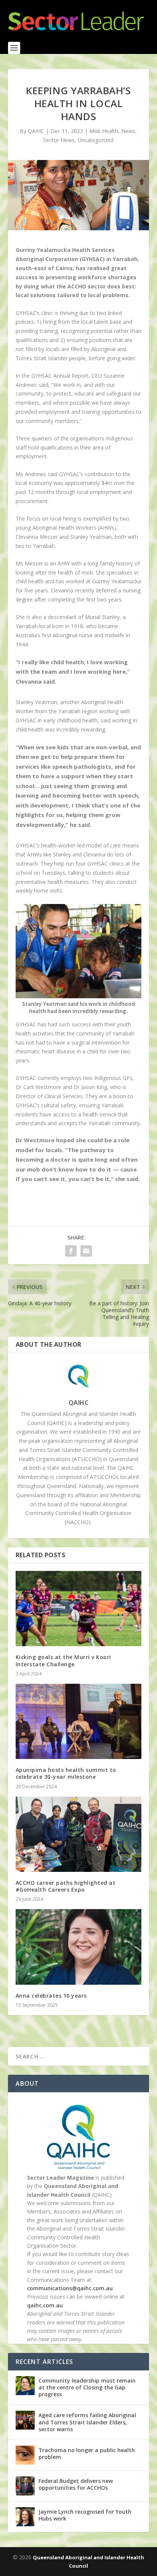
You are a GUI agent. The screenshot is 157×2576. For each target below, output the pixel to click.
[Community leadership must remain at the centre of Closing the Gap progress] (25, 2386)
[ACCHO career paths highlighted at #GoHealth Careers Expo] (79, 1834)
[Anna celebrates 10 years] (79, 1947)
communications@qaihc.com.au (70, 2288)
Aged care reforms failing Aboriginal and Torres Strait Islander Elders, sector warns (87, 2422)
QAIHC (79, 1403)
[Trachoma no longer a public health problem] (25, 2455)
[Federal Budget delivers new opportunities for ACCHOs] (25, 2486)
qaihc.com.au (45, 2305)
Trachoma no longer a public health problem (87, 2453)
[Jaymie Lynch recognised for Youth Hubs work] (25, 2517)
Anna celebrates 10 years (51, 1996)
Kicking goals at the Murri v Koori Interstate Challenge (63, 1660)
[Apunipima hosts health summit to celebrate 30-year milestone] (79, 1721)
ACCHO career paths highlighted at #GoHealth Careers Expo (66, 1886)
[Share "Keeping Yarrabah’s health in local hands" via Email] (86, 1251)
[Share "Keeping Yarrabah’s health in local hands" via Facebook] (71, 1251)
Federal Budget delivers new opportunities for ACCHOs (76, 2484)
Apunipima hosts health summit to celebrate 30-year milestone (66, 1773)
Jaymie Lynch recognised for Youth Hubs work (85, 2515)
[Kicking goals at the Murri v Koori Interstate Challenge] (79, 1609)
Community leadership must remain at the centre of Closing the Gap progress (87, 2387)
